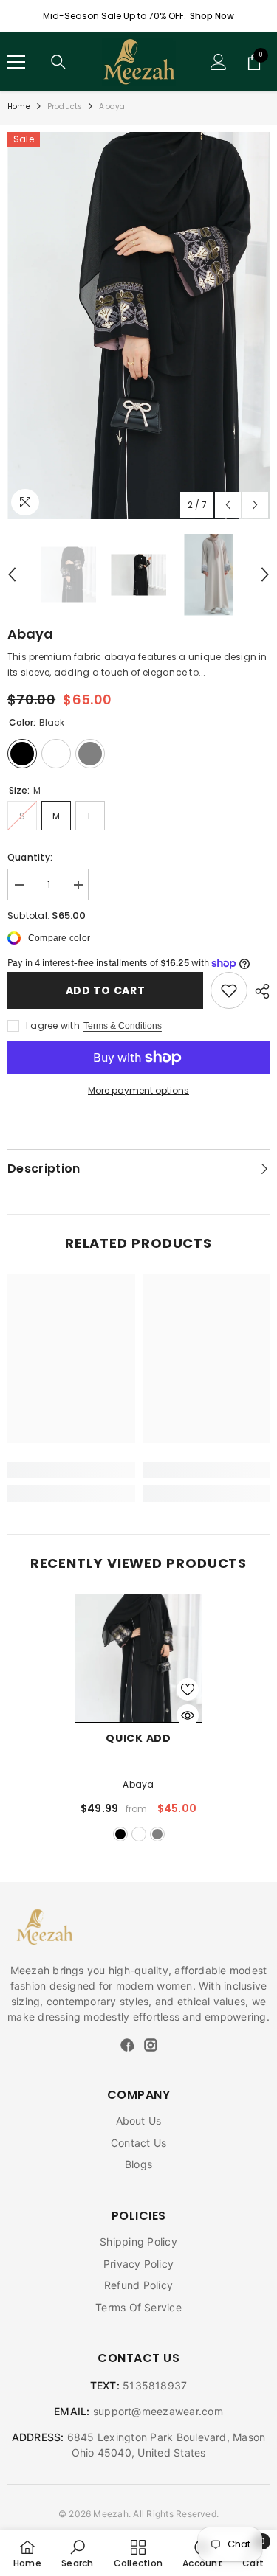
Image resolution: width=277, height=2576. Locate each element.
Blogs (138, 2164)
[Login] (219, 62)
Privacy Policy (138, 2264)
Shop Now (212, 16)
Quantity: (30, 857)
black (120, 1834)
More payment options (138, 1090)
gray (157, 1834)
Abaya (138, 1784)
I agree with (53, 1025)
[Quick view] (188, 1715)
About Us (139, 2121)
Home (19, 107)
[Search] (58, 62)
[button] (228, 505)
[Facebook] (127, 2044)
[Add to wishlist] (188, 1690)
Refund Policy (138, 2285)
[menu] (16, 62)
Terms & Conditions (123, 1026)
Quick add (138, 1738)
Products (65, 107)
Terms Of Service (138, 2307)
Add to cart (106, 990)
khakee (139, 1834)
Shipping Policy (138, 2242)
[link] (229, 990)
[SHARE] (259, 991)
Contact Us (138, 2143)
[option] (138, 326)
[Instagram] (151, 2044)
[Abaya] (138, 1658)
